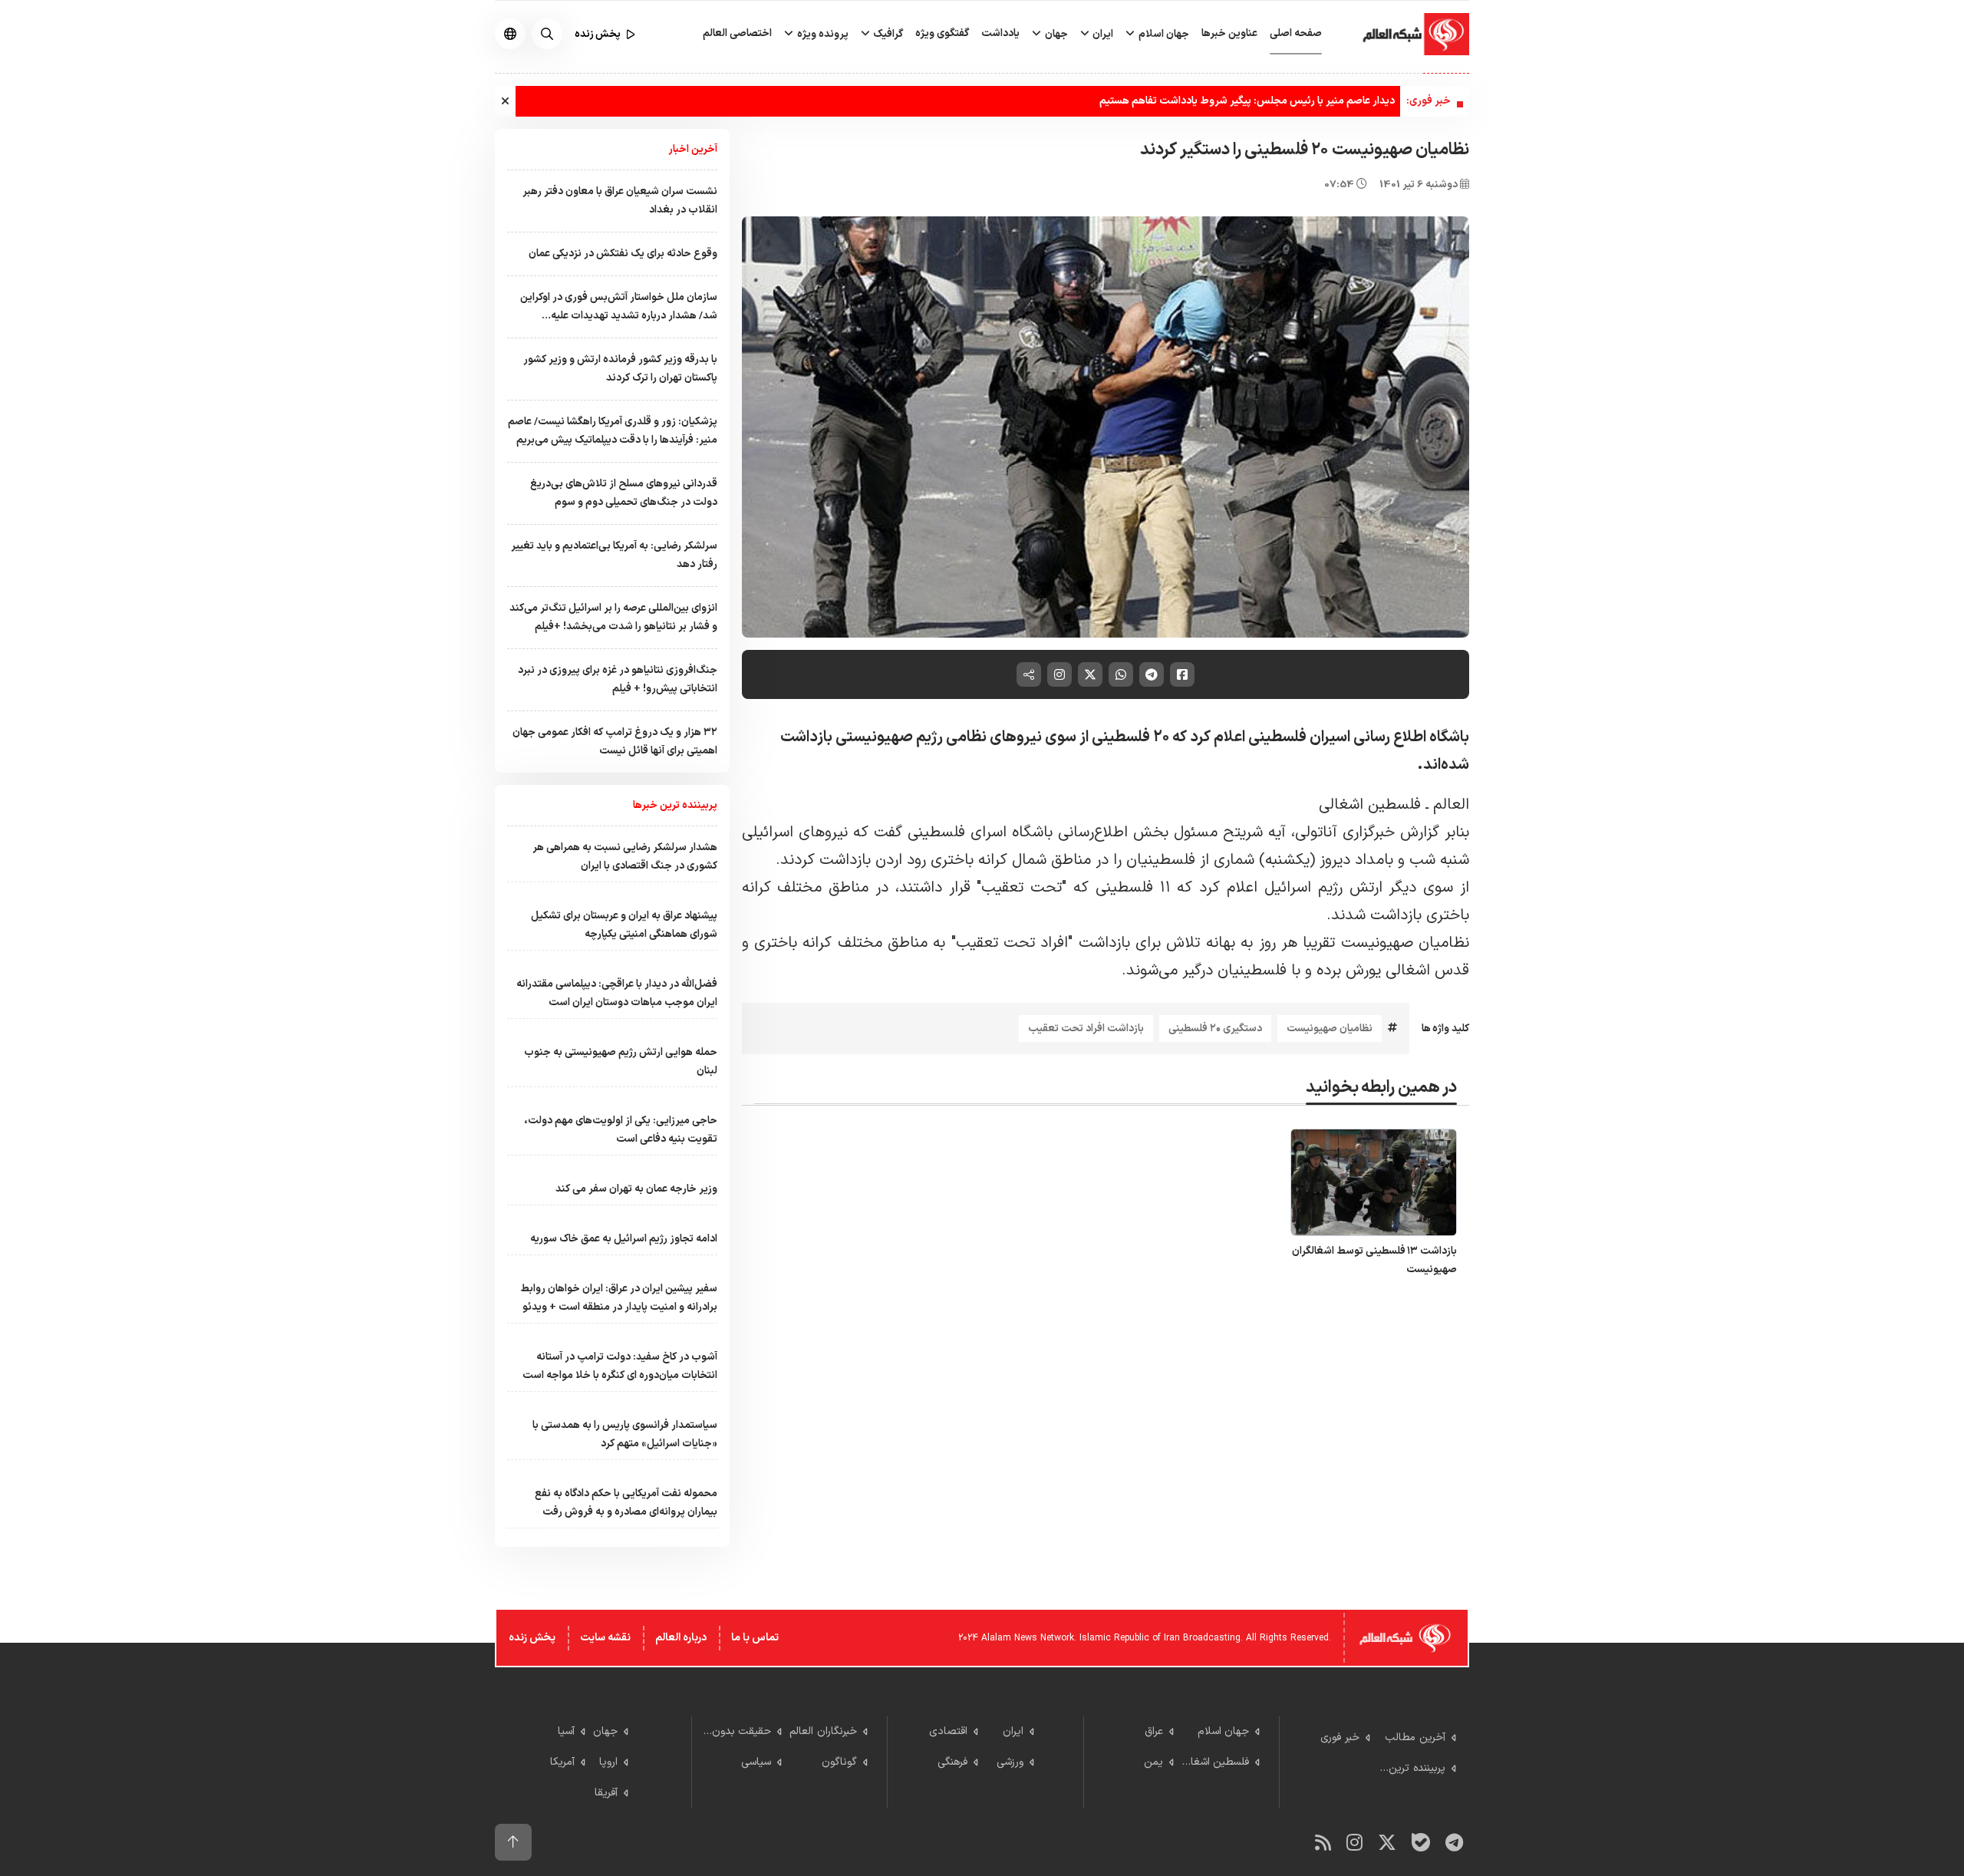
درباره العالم (681, 1638)
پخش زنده (532, 1638)
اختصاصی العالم (737, 33)
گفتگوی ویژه (942, 33)
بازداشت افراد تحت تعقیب (1086, 1029)
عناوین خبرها (1229, 33)
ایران (1102, 34)
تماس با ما (755, 1638)
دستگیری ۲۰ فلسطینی (1215, 1029)
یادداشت (1000, 33)
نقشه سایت (605, 1638)
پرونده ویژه (822, 34)
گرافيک (887, 34)
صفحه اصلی (1296, 33)
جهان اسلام (1163, 34)
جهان (1055, 34)
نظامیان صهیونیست (1330, 1029)
